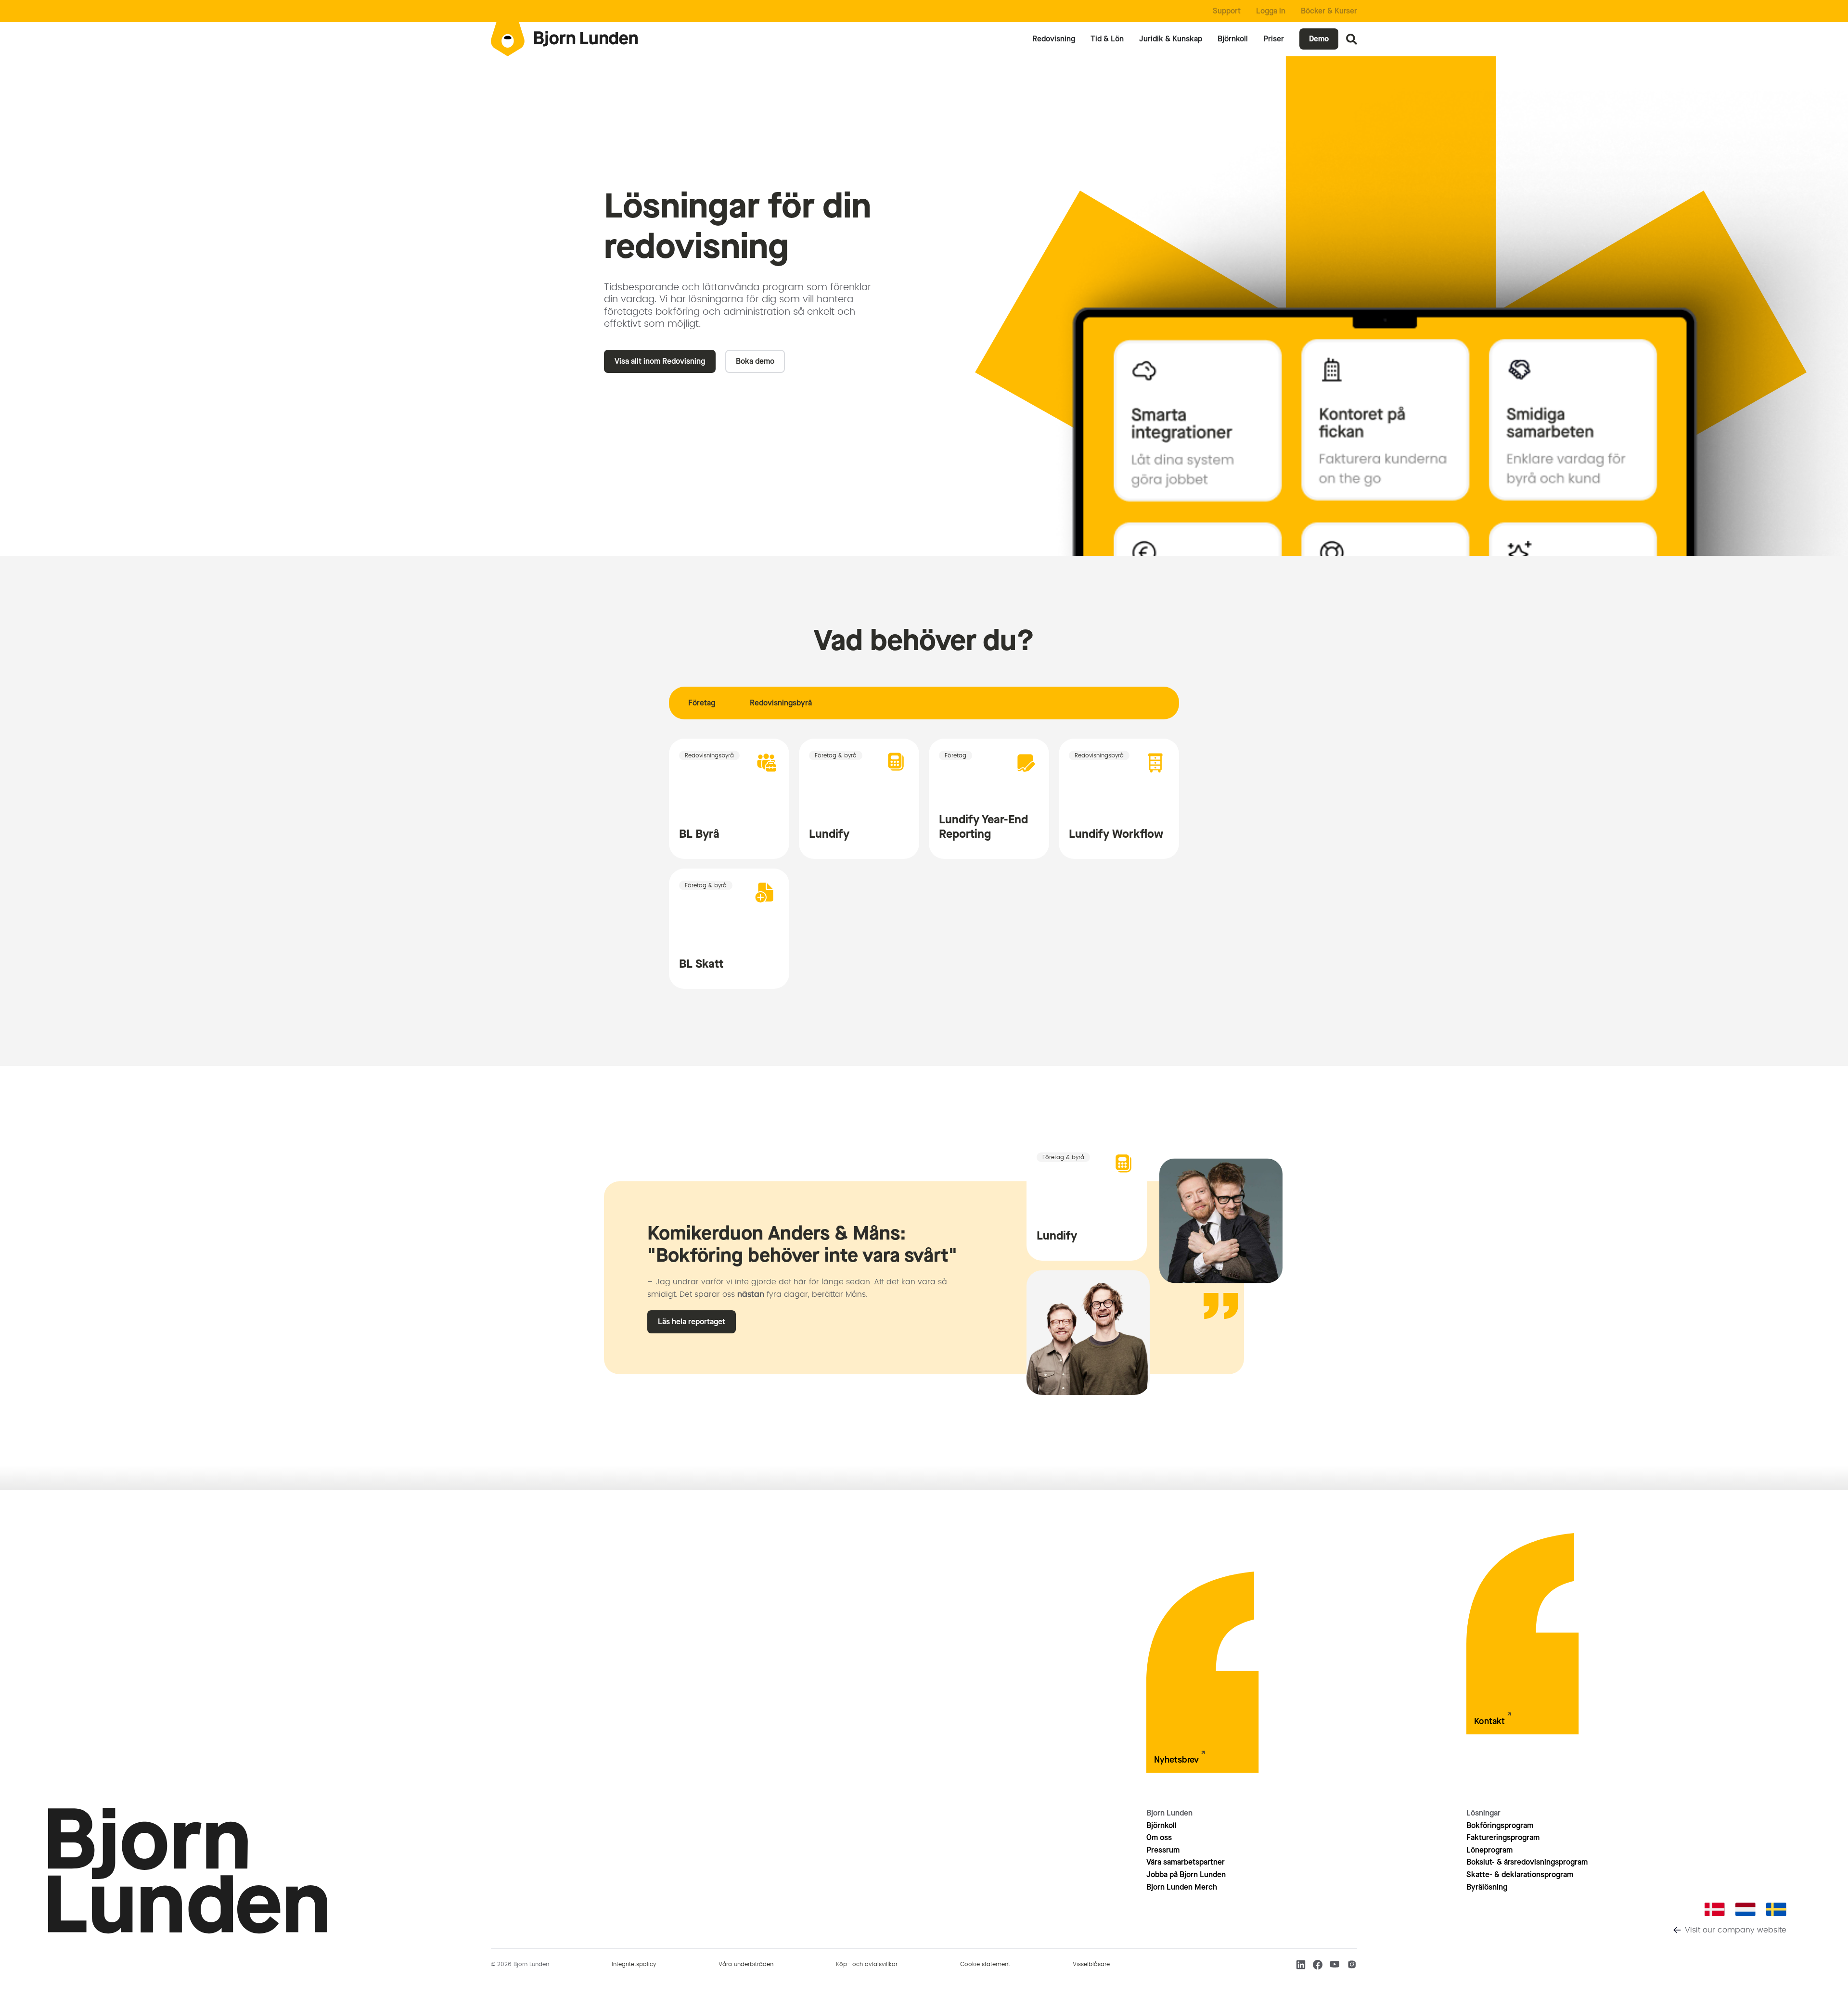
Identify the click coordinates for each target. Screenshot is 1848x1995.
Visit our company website (1736, 1930)
